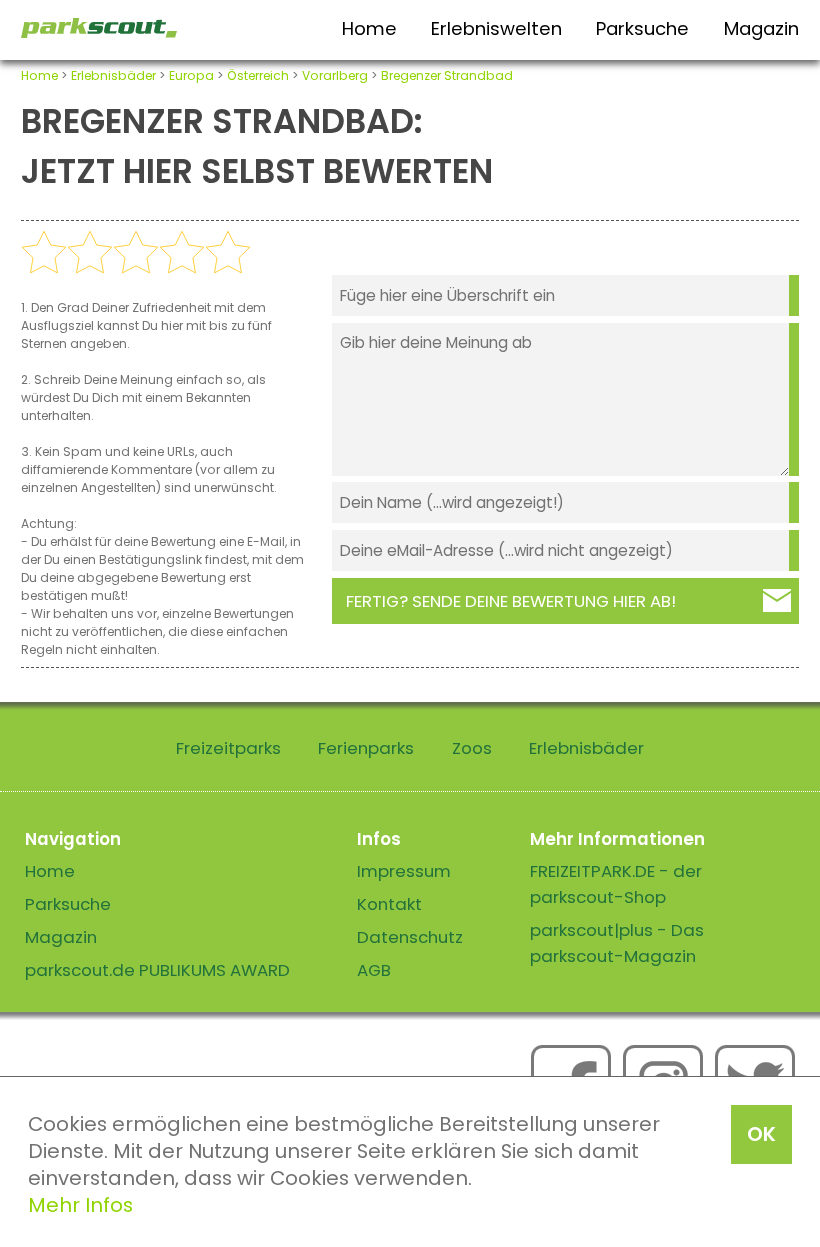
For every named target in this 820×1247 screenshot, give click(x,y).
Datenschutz (410, 937)
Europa (191, 75)
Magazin (761, 28)
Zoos (472, 748)
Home (369, 28)
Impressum (404, 871)
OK (761, 1134)
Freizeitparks (228, 748)
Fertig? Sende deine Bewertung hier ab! (511, 601)
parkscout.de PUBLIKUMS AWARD (157, 970)
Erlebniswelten (496, 28)
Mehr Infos (80, 1205)
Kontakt (389, 904)
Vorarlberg (335, 75)
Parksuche (642, 28)
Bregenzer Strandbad (447, 75)
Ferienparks (366, 748)
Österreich (258, 75)
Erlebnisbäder (113, 75)
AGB (374, 970)
